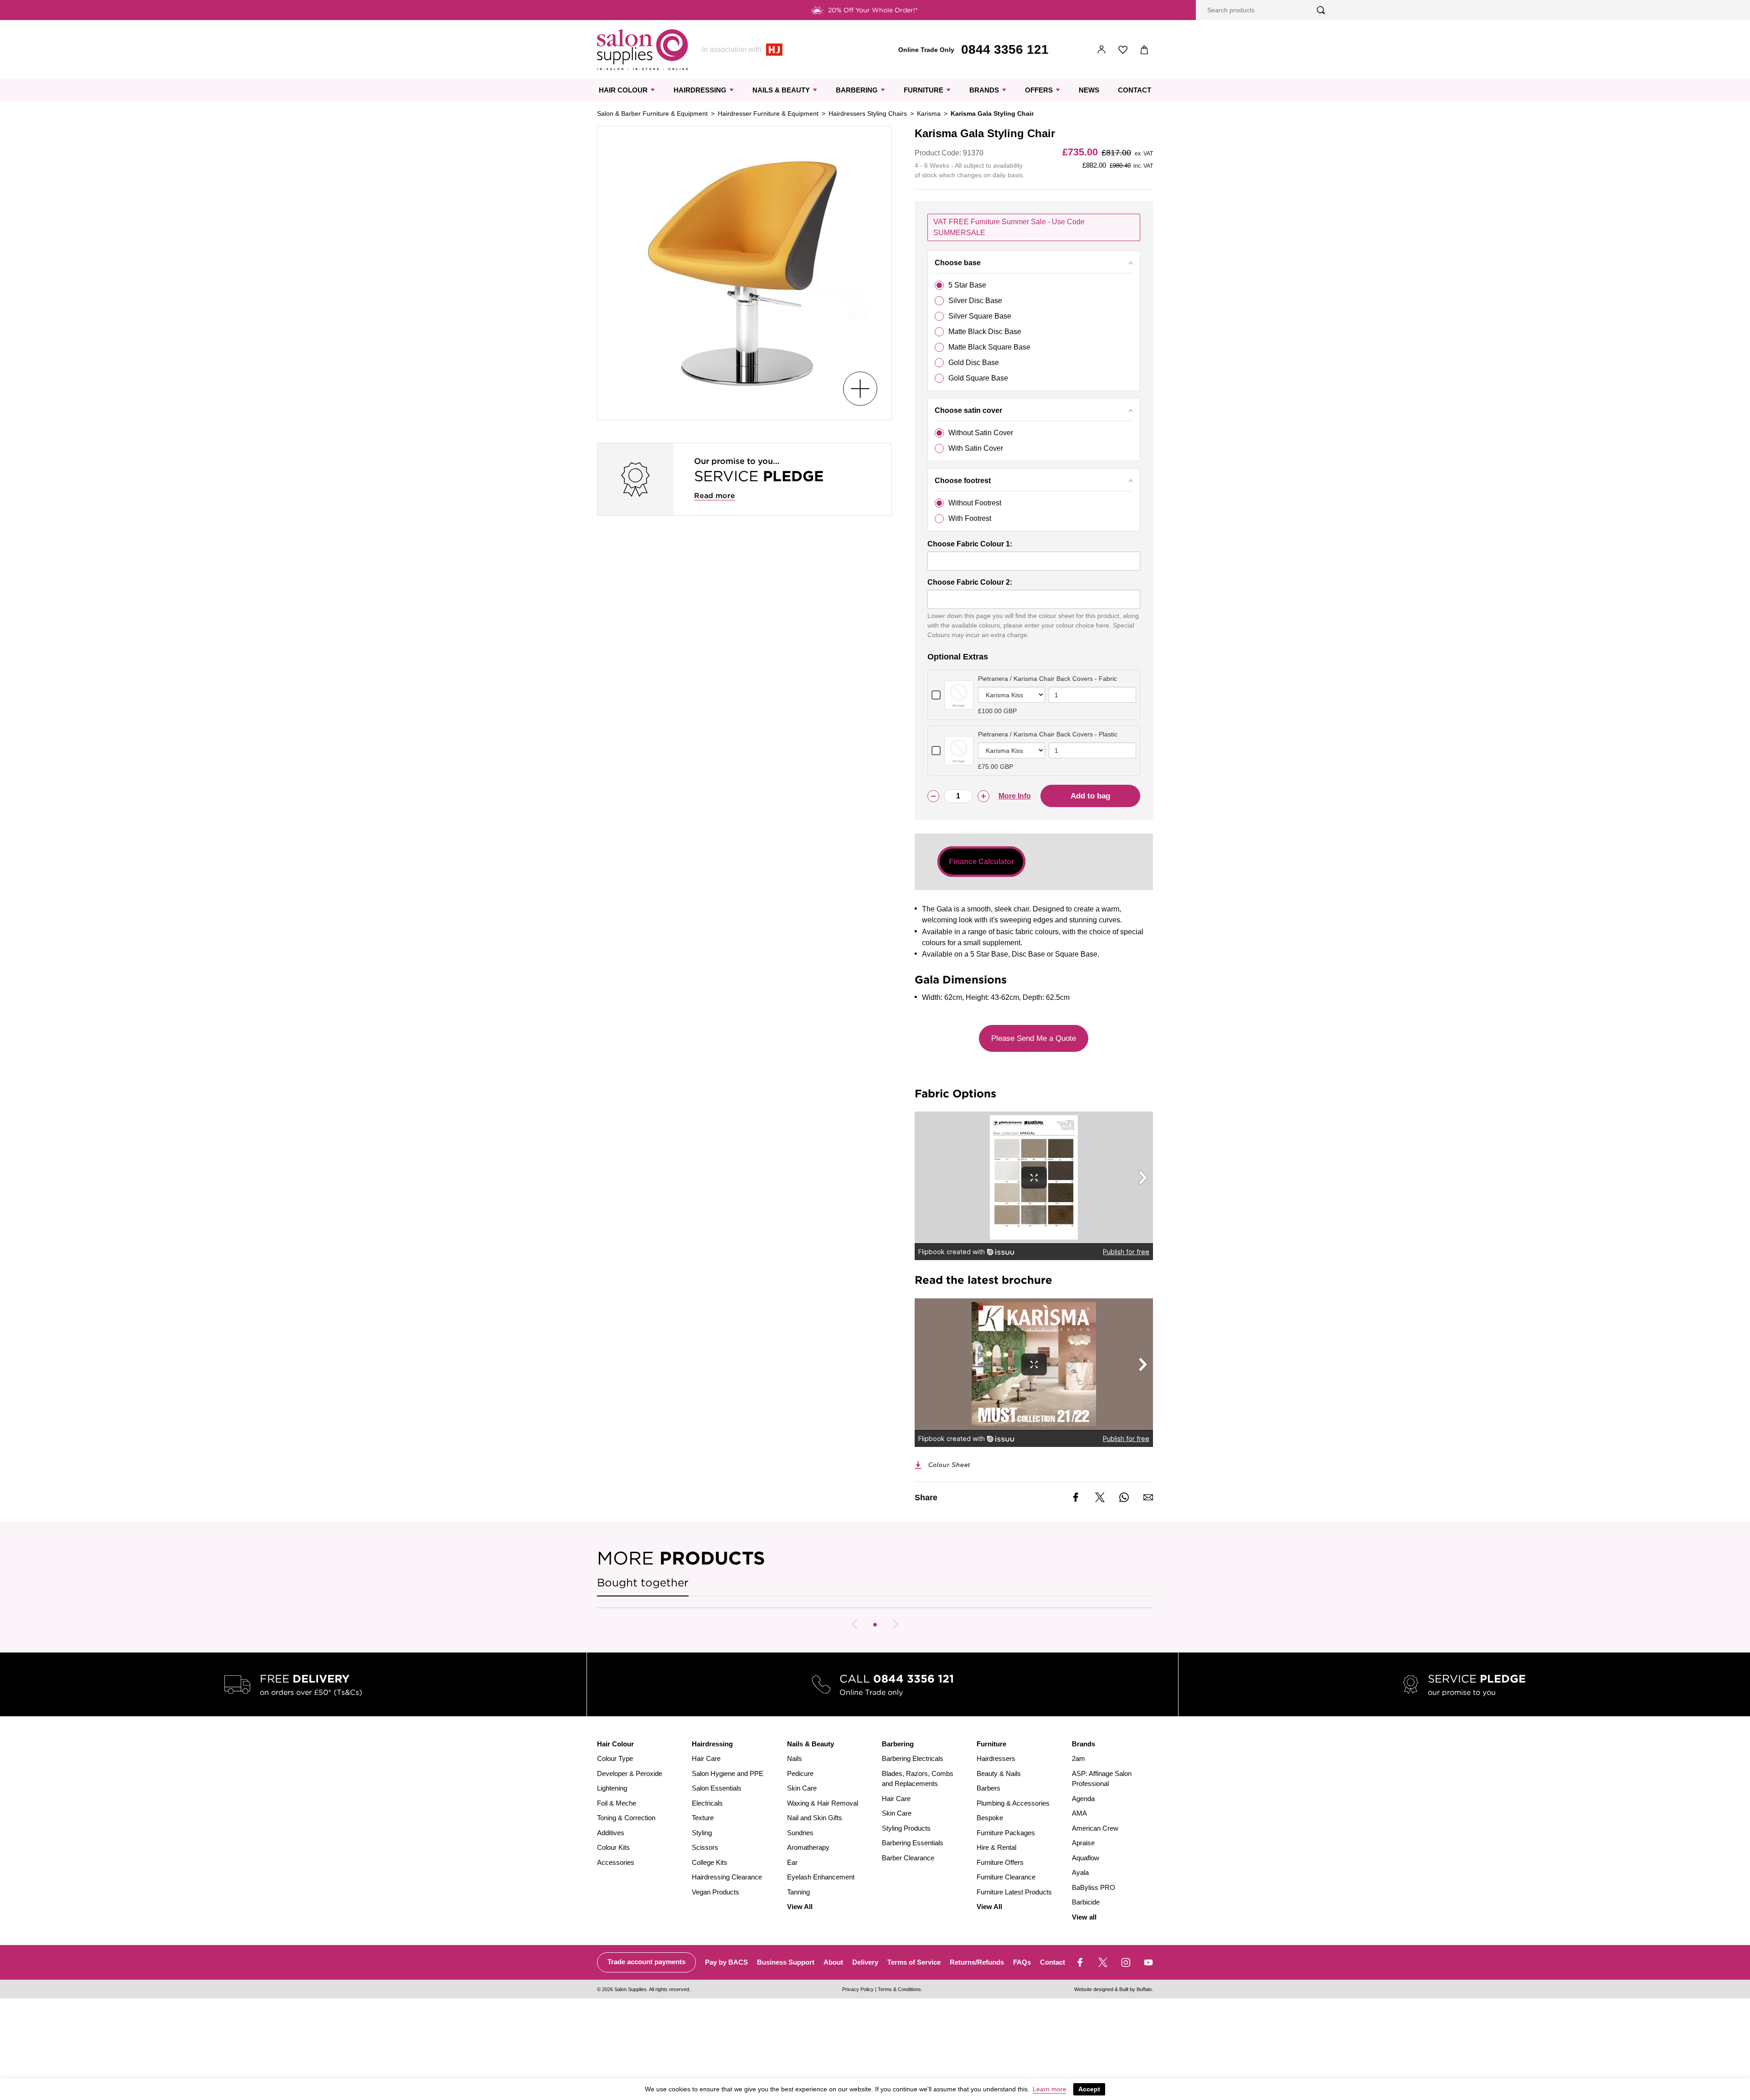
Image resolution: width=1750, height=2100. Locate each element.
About (833, 1962)
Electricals (707, 1803)
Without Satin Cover (981, 433)
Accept (1089, 2089)
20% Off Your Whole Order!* (873, 10)
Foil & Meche (617, 1803)
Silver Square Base (980, 316)
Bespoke (990, 1818)
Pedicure (800, 1773)
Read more (715, 496)
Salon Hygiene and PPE (728, 1773)
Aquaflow (1086, 1858)
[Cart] (1145, 50)
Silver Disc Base (975, 301)
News (1089, 90)
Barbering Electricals (913, 1758)
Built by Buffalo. (1136, 1989)
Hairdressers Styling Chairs (868, 113)
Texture (703, 1818)
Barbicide (1086, 1902)
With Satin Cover (976, 448)
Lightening (612, 1788)
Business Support (786, 1962)
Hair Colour (623, 90)
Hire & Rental (996, 1847)
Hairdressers (996, 1758)
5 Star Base (967, 285)
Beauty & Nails (999, 1773)
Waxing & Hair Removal (823, 1803)
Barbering (857, 90)
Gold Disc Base (974, 363)
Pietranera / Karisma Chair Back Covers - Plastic (1048, 734)
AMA (1079, 1813)
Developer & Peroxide (630, 1773)
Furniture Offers (1000, 1862)
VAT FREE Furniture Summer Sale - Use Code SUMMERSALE (1009, 227)
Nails (795, 1758)
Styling (702, 1833)
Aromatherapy (808, 1847)
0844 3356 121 (1005, 49)
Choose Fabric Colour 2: (970, 582)
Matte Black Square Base (989, 347)
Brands (984, 90)
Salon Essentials (717, 1788)
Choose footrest (963, 481)
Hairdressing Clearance (727, 1877)
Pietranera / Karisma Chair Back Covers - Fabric (1047, 679)
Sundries (800, 1833)
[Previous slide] (854, 1624)
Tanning (798, 1892)
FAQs (1022, 1962)
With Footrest (970, 518)
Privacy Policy (858, 1989)
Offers (1039, 90)
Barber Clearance (908, 1858)
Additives (611, 1833)
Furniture (924, 90)
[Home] (643, 50)
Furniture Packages (1006, 1833)
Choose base (958, 263)
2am (1078, 1758)
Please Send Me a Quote (1034, 1038)
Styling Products (906, 1828)
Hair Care (706, 1758)
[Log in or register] (1102, 50)
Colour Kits (613, 1847)
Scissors (705, 1847)
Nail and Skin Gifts (815, 1818)
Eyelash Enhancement (821, 1877)
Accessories (616, 1862)
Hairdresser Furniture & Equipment (768, 113)
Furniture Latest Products (1014, 1892)
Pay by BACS (726, 1962)
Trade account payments (646, 1962)
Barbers (988, 1788)
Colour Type (615, 1758)
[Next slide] (896, 1624)
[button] (875, 1625)
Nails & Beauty (781, 90)
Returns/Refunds (977, 1962)
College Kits (710, 1862)
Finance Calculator (981, 862)
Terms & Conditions (899, 1989)
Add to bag (1090, 796)
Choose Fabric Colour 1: (970, 544)
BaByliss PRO (1094, 1887)
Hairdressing (700, 90)
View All (800, 1907)
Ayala (1080, 1872)
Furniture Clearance (1006, 1877)
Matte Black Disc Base (985, 332)
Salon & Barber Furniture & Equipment (652, 113)
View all (1084, 1917)
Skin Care (802, 1788)
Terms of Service (914, 1962)
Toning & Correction (626, 1818)
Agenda (1083, 1799)
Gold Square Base (978, 378)
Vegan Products (715, 1892)
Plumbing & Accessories (1013, 1803)
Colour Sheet (950, 1465)
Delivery (865, 1962)
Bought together (643, 1583)
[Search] (1321, 10)
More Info (1015, 796)
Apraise (1083, 1843)
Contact (1135, 90)
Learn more (1050, 2089)
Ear (792, 1862)
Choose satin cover (968, 410)
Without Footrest (975, 503)
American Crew (1095, 1828)
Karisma (929, 113)
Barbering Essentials (913, 1843)
